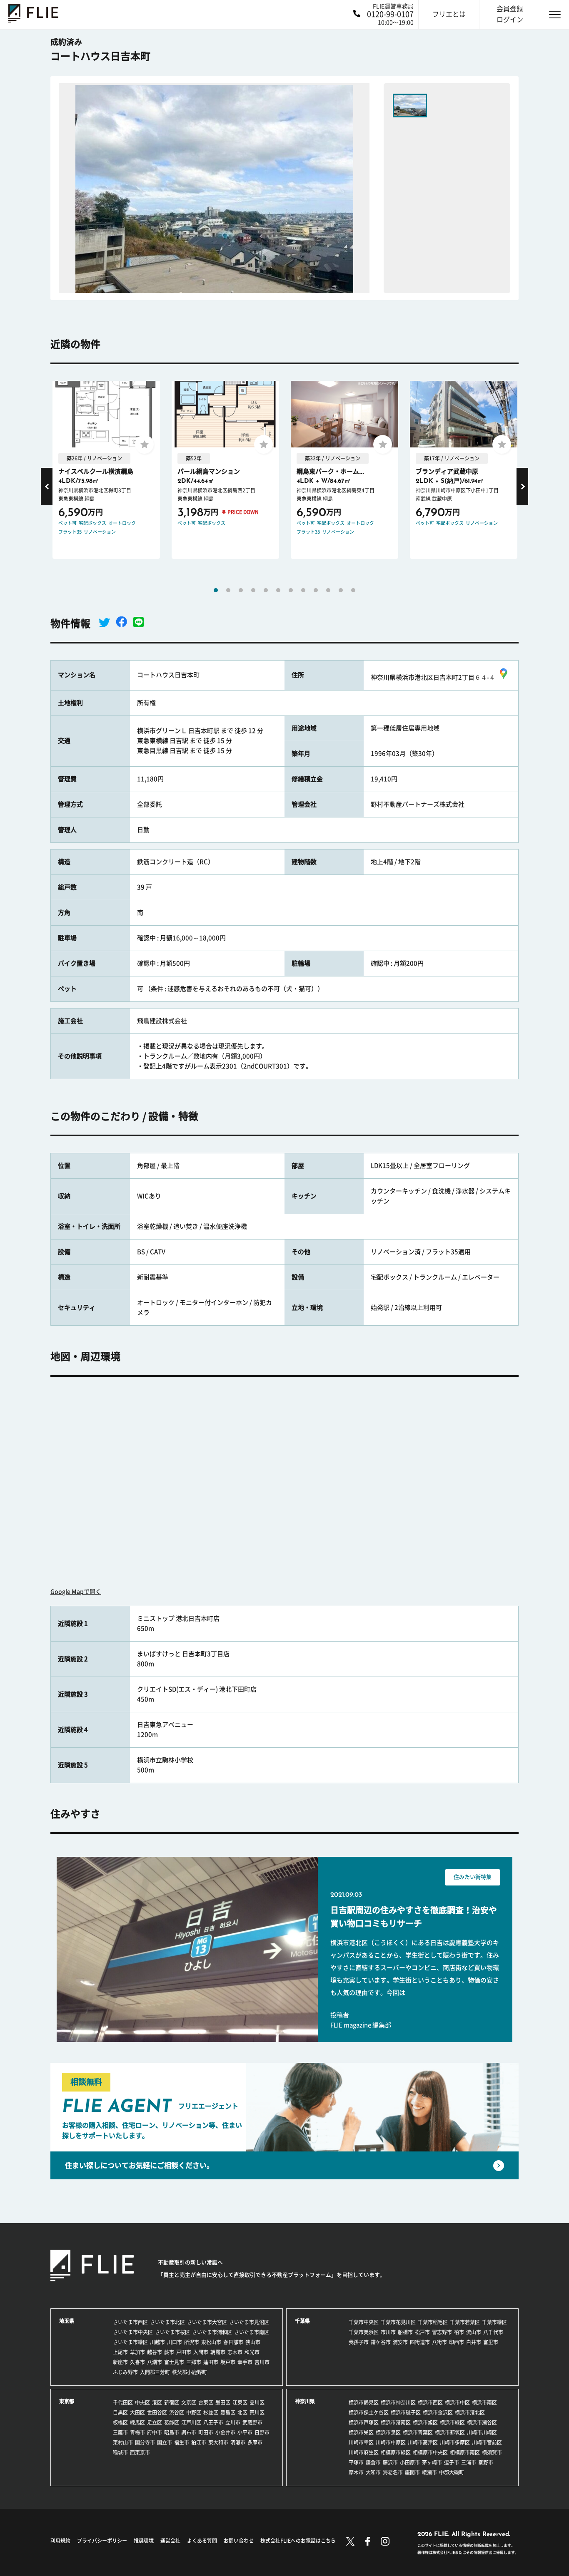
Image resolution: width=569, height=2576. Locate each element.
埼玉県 (67, 2321)
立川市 (233, 2422)
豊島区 (228, 2412)
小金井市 (225, 2432)
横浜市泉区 (388, 2432)
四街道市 (420, 2342)
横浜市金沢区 (438, 2412)
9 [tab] (316, 590)
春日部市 (233, 2342)
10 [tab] (328, 590)
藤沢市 (390, 2462)
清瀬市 (238, 2442)
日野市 (262, 2432)
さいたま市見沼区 (249, 2322)
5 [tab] (266, 590)
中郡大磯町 (452, 2472)
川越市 (157, 2342)
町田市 (206, 2432)
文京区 (189, 2402)
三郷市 (194, 2362)
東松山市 (211, 2342)
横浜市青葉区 (418, 2432)
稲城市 (120, 2452)
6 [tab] (278, 590)
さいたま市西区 (130, 2322)
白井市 (474, 2342)
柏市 (459, 2332)
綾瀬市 (429, 2472)
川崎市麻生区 (364, 2452)
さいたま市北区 (167, 2322)
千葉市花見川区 (398, 2322)
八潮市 (155, 2362)
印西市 (457, 2342)
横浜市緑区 (452, 2422)
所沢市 (192, 2342)
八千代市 (493, 2332)
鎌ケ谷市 (381, 2342)
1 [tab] (216, 590)
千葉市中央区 (364, 2322)
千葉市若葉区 (465, 2322)
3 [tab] (241, 590)
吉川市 (262, 2362)
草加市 (137, 2352)
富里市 (491, 2342)
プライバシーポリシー (102, 2541)
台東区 (206, 2402)
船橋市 (405, 2332)
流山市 (474, 2332)
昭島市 (172, 2432)
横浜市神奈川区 (398, 2402)
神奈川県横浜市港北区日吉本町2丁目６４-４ (433, 677)
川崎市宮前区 (487, 2442)
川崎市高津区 (423, 2442)
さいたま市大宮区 (207, 2322)
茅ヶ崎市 (432, 2462)
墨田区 (223, 2402)
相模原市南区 (465, 2452)
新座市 (120, 2362)
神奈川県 (305, 2401)
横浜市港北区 (470, 2412)
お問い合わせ (239, 2541)
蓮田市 (211, 2362)
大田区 (137, 2412)
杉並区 (211, 2412)
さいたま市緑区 (130, 2342)
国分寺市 (145, 2442)
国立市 (165, 2442)
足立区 (155, 2422)
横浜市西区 (430, 2402)
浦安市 (400, 2342)
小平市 (245, 2432)
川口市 (175, 2342)
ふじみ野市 (125, 2372)
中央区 (142, 2402)
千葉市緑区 (494, 2322)
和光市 (252, 2352)
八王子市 (213, 2422)
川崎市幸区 (361, 2442)
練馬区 (137, 2422)
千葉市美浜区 (364, 2332)
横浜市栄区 (361, 2432)
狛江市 (199, 2442)
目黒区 (120, 2412)
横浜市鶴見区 (364, 2402)
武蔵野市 (252, 2422)
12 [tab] (353, 590)
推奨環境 (144, 2541)
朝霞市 (218, 2352)
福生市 (182, 2442)
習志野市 (442, 2332)
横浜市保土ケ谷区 (369, 2412)
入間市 (201, 2352)
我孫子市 (359, 2342)
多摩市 (255, 2442)
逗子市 (452, 2462)
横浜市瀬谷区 (482, 2422)
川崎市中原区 (391, 2442)
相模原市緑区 (396, 2452)
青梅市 (137, 2432)
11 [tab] (341, 590)
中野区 (194, 2412)
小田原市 (410, 2462)
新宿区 (172, 2402)
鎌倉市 (373, 2462)
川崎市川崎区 (482, 2432)
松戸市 (422, 2332)
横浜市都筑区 (450, 2432)
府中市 (155, 2432)
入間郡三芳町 (155, 2372)
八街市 (439, 2342)
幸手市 (245, 2362)
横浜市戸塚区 (364, 2422)
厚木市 (356, 2472)
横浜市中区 (457, 2402)
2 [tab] (228, 590)
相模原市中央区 (430, 2452)
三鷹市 (120, 2432)
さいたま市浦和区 (212, 2332)
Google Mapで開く (76, 1592)
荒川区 (257, 2412)
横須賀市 (492, 2452)
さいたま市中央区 (133, 2332)
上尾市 (120, 2352)
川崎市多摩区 (455, 2442)
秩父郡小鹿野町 (190, 2372)
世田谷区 (157, 2412)
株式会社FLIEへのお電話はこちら (298, 2541)
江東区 (240, 2402)
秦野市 (486, 2462)
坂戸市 (228, 2362)
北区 (242, 2412)
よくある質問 (202, 2541)
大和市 (373, 2472)
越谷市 (155, 2352)
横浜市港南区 (396, 2422)
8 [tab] (303, 590)
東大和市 (218, 2442)
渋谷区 (177, 2412)
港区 (157, 2402)
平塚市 (356, 2462)
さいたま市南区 (252, 2332)
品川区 (257, 2402)
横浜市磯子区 (406, 2412)
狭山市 (253, 2342)
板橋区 (120, 2422)
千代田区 (123, 2402)
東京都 (67, 2401)
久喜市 (137, 2362)
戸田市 (184, 2352)
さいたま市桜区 (172, 2332)
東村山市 (123, 2442)
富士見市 (174, 2362)
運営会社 (170, 2541)
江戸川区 (191, 2422)
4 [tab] (253, 590)
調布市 (189, 2432)
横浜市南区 (484, 2402)
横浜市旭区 (425, 2422)
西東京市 (140, 2452)
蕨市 (169, 2352)
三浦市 (469, 2462)
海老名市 (393, 2472)
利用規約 (60, 2541)
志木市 (235, 2352)
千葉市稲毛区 (433, 2322)
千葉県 (302, 2321)
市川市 (388, 2332)
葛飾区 (172, 2422)
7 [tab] (291, 590)
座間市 (412, 2472)
